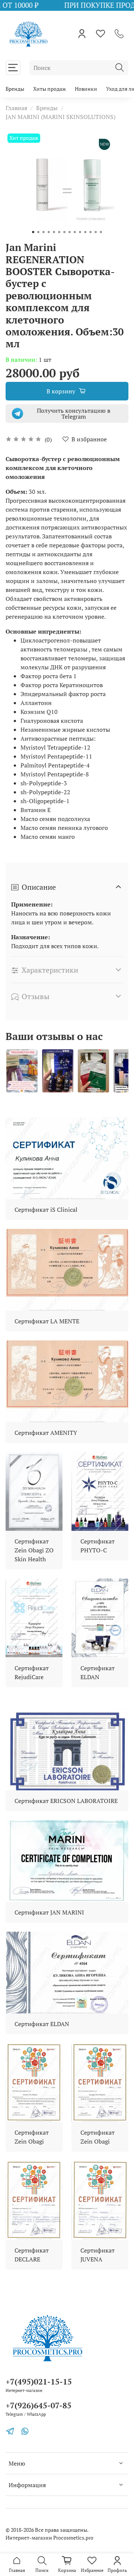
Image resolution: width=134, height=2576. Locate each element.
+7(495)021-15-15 (39, 2382)
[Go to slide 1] (33, 232)
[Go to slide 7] (64, 232)
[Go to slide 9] (75, 232)
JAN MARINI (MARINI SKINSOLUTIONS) (60, 117)
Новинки (86, 89)
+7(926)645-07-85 (39, 2405)
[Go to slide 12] (90, 232)
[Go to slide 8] (70, 232)
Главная (16, 108)
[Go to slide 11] (85, 232)
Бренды (15, 89)
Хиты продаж (50, 89)
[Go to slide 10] (80, 232)
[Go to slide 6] (59, 232)
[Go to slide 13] (96, 232)
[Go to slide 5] (54, 232)
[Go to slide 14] (101, 232)
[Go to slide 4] (49, 232)
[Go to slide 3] (44, 232)
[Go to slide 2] (38, 232)
